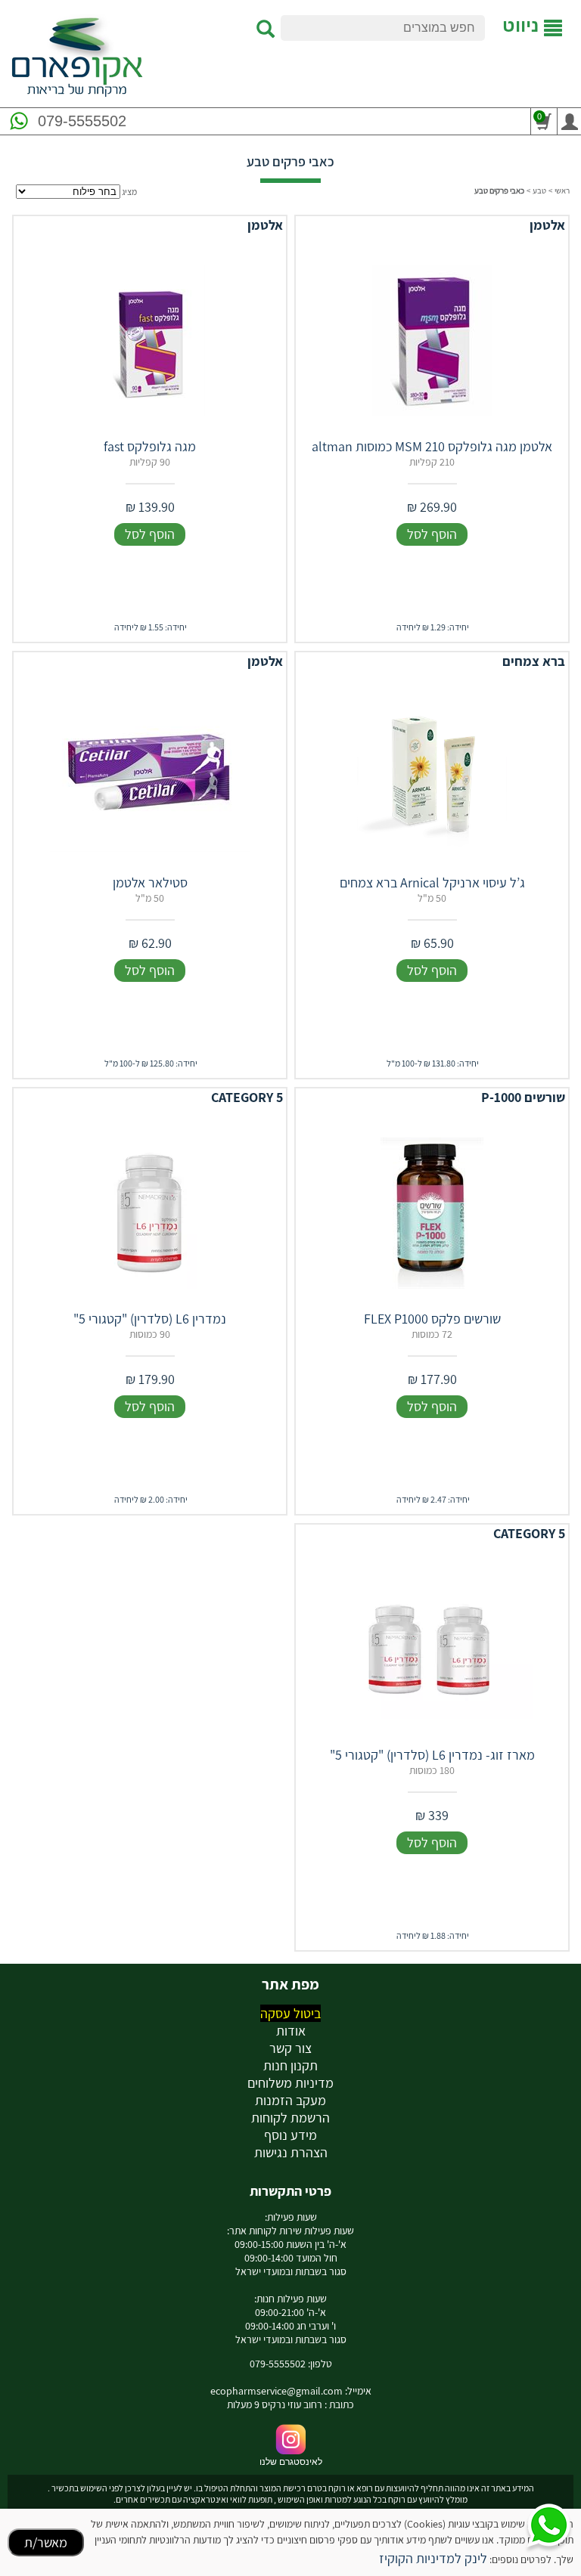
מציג (129, 192)
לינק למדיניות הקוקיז (433, 2558)
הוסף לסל (432, 534)
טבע (539, 190)
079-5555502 (82, 121)
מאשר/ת (46, 2542)
